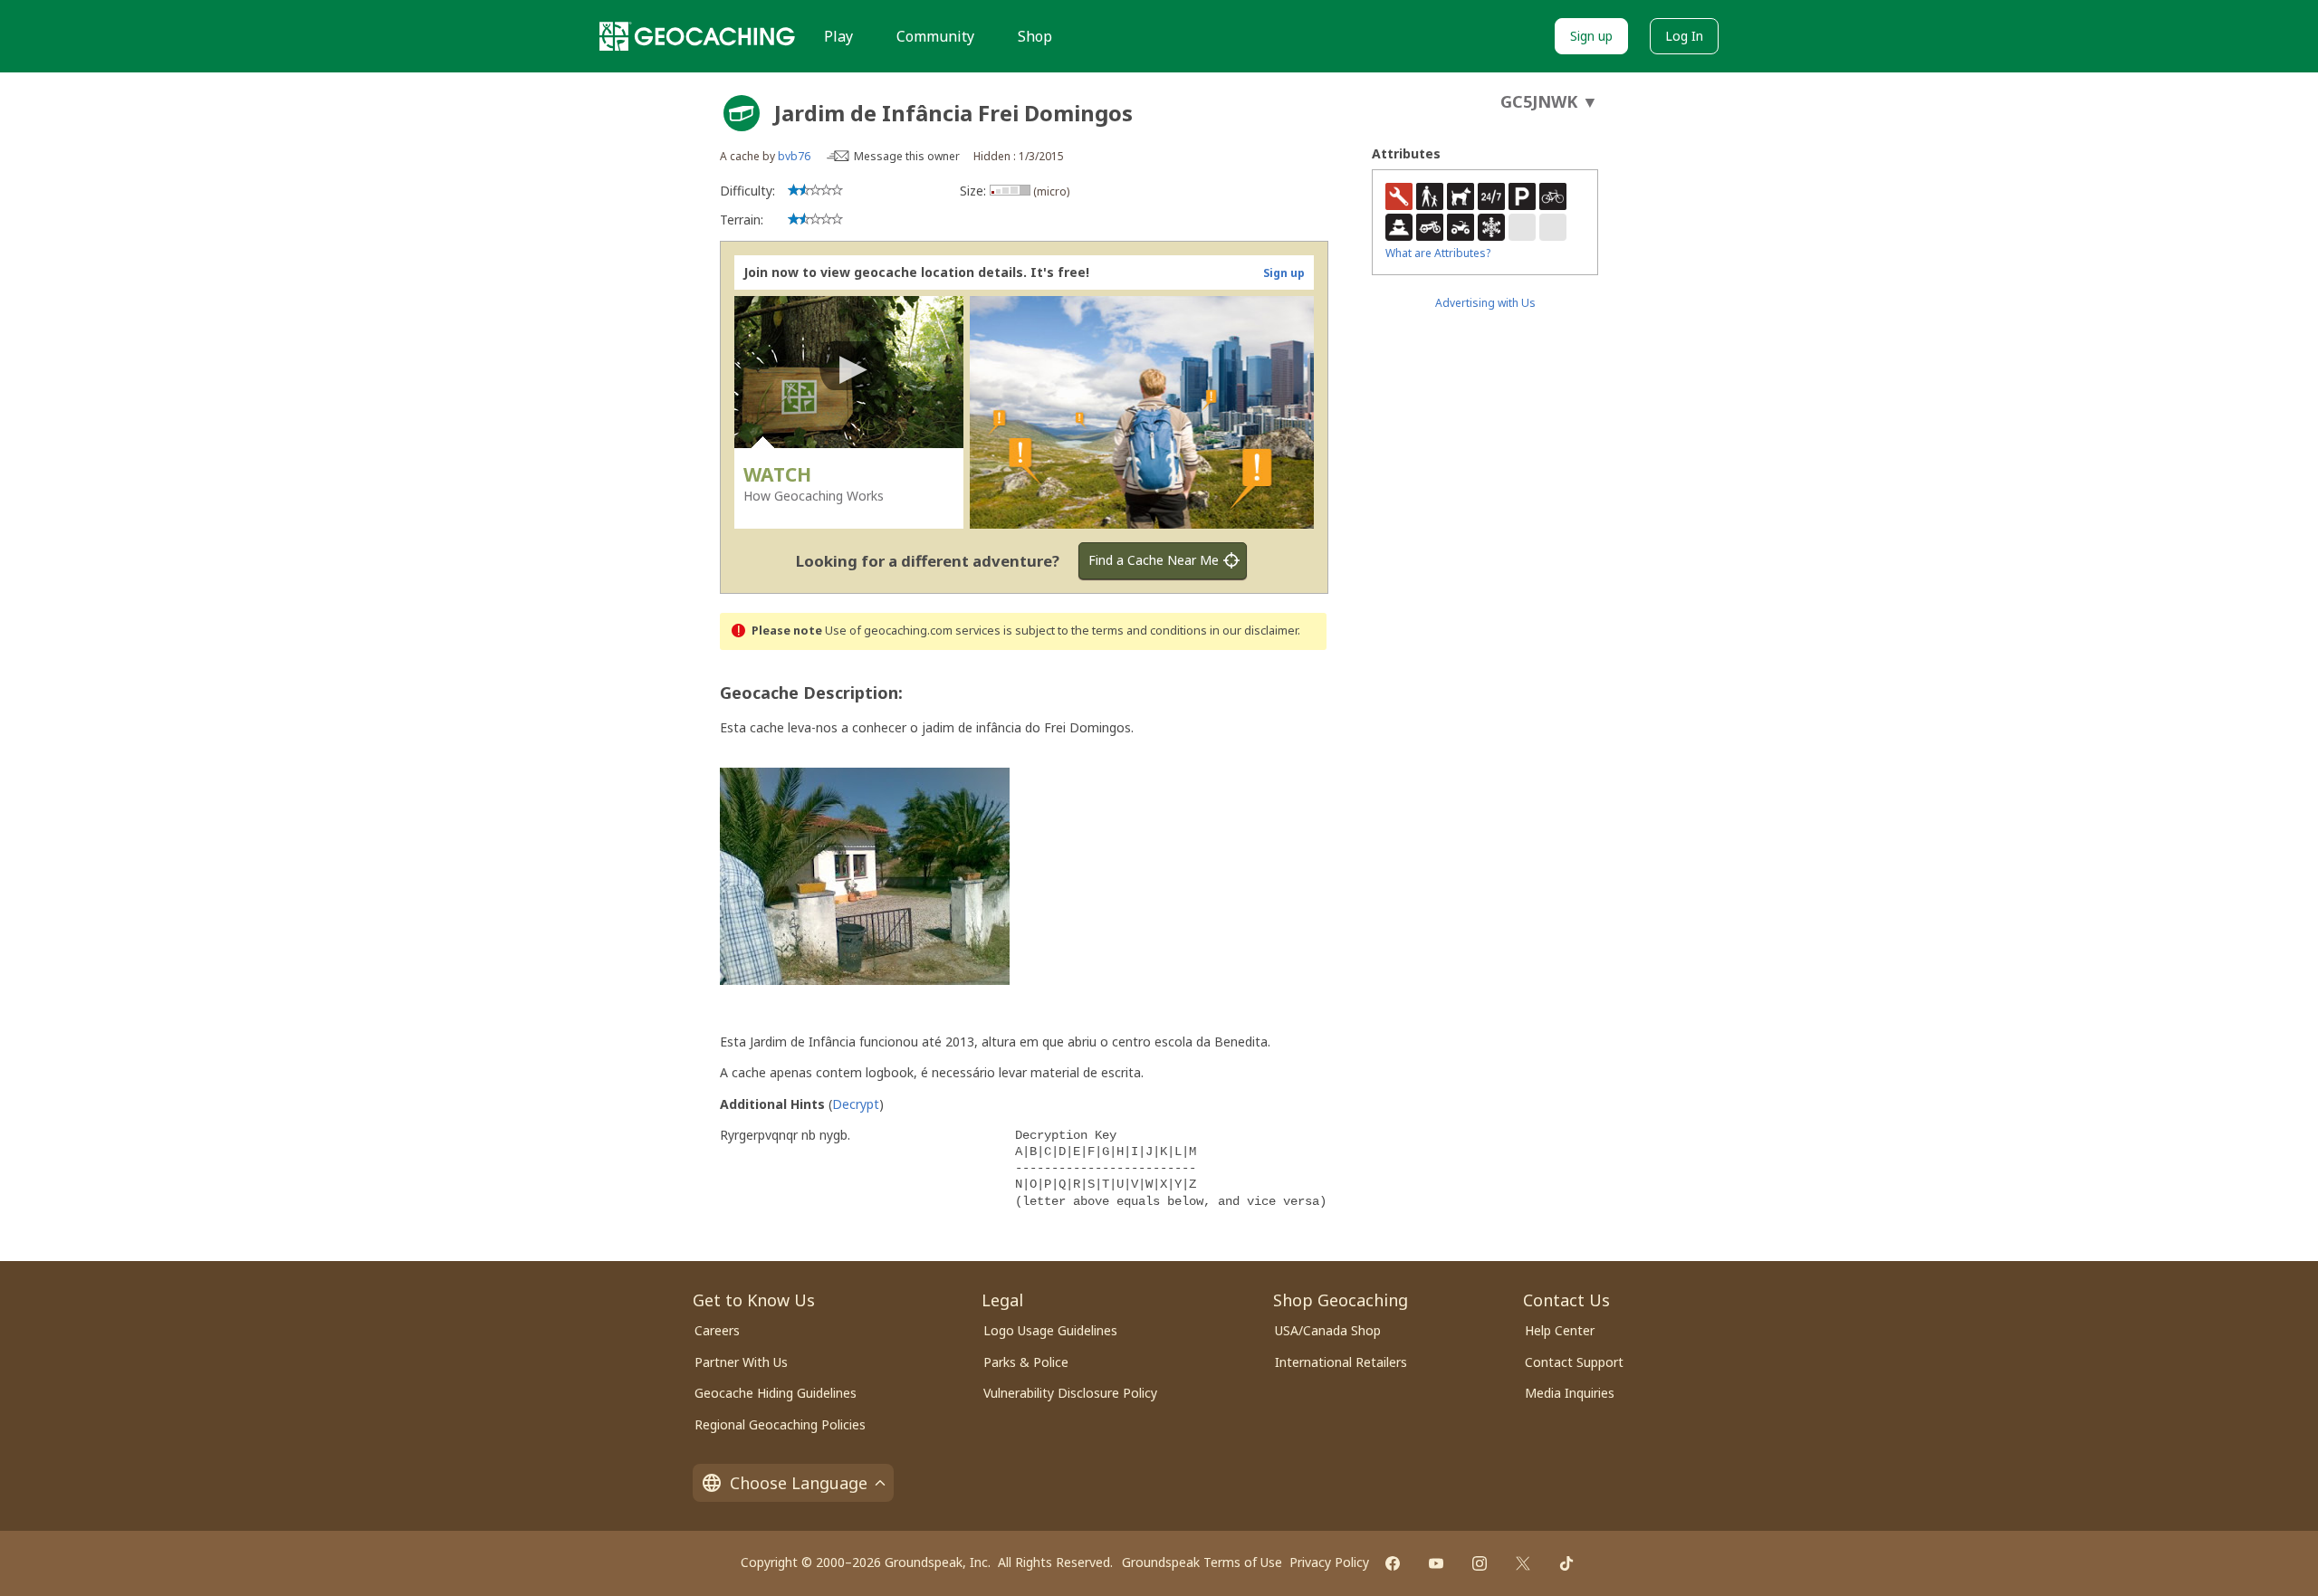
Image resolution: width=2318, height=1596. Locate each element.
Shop (1035, 36)
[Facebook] (1393, 1563)
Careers (717, 1330)
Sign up (1591, 36)
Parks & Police (1026, 1362)
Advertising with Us (1485, 303)
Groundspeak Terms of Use (1202, 1562)
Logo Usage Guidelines (1050, 1330)
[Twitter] (1523, 1563)
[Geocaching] (697, 36)
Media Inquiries (1570, 1393)
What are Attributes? (1438, 253)
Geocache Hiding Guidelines (776, 1393)
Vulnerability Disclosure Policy (1070, 1393)
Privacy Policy (1329, 1562)
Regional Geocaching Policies (780, 1424)
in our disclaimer (1254, 631)
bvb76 (794, 156)
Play (838, 36)
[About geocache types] (742, 113)
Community (935, 36)
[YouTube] (1436, 1563)
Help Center (1560, 1330)
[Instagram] (1480, 1563)
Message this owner (907, 156)
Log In (1684, 36)
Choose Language (799, 1483)
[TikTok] (1566, 1563)
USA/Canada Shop (1328, 1330)
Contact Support (1574, 1362)
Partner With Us (741, 1362)
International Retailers (1341, 1362)
